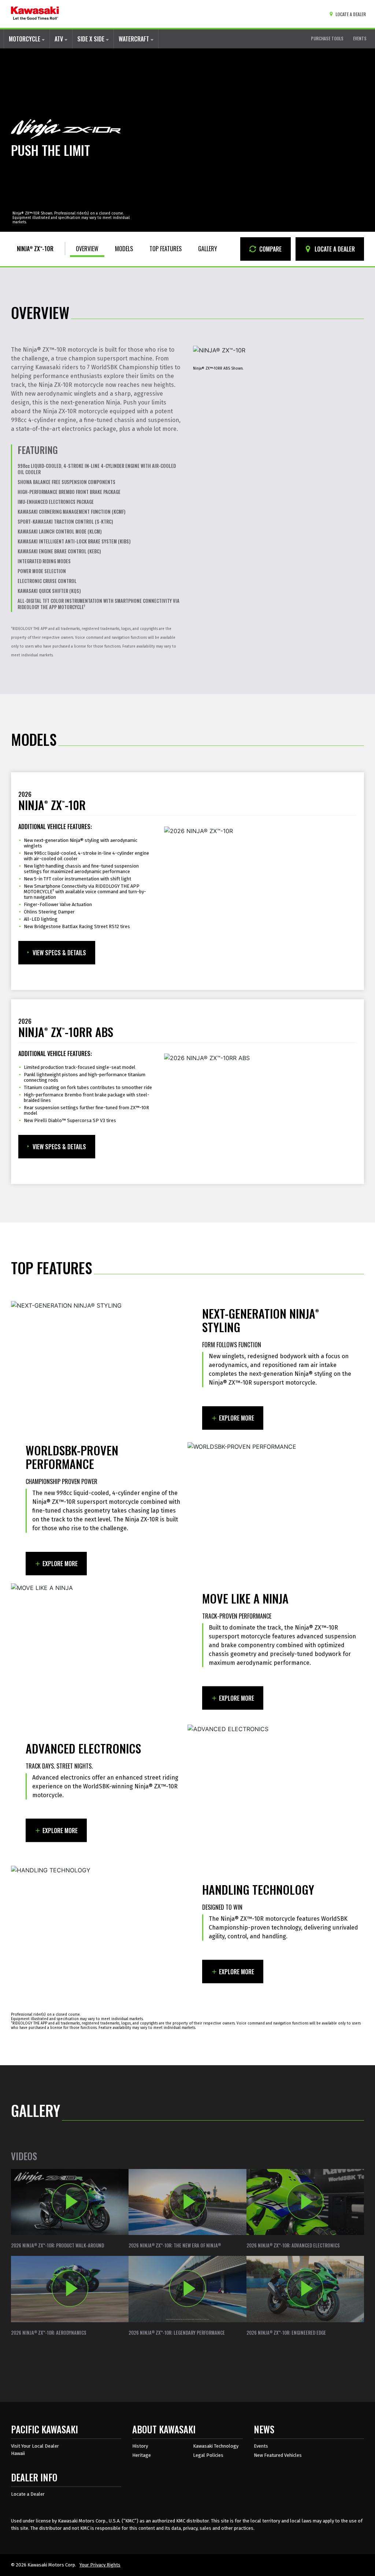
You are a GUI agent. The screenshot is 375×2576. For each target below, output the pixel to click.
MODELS (124, 249)
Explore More (237, 1418)
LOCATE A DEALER (334, 249)
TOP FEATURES (166, 249)
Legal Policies (208, 2455)
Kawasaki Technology (216, 2446)
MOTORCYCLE (25, 39)
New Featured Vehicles (278, 2455)
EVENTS (360, 38)
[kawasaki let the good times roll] (35, 14)
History (140, 2446)
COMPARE (270, 249)
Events (261, 2446)
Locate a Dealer (28, 2494)
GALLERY (208, 249)
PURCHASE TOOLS (327, 38)
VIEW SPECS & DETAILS (59, 953)
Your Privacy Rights (100, 2565)
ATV (60, 39)
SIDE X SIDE (92, 39)
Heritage (142, 2455)
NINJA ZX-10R (35, 249)
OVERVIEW (87, 249)
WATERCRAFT (135, 39)
